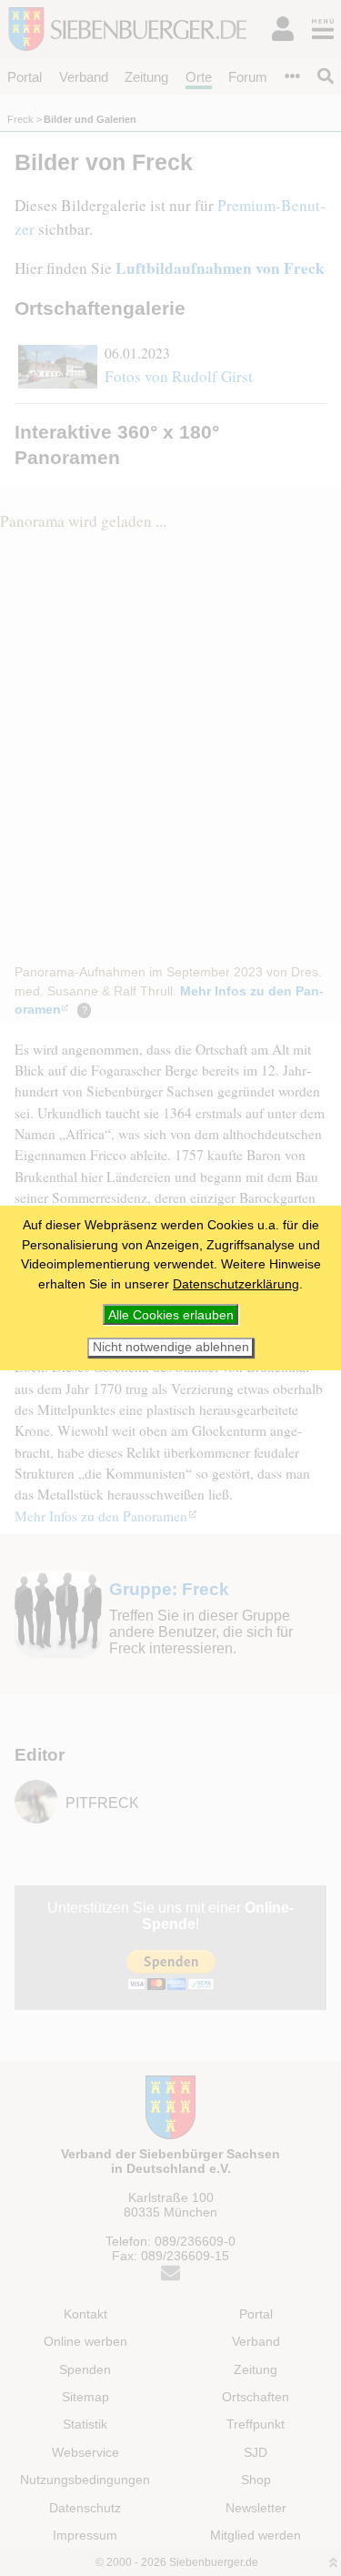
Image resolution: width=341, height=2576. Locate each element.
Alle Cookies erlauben (171, 1315)
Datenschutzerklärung (236, 1284)
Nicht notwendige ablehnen (171, 1347)
